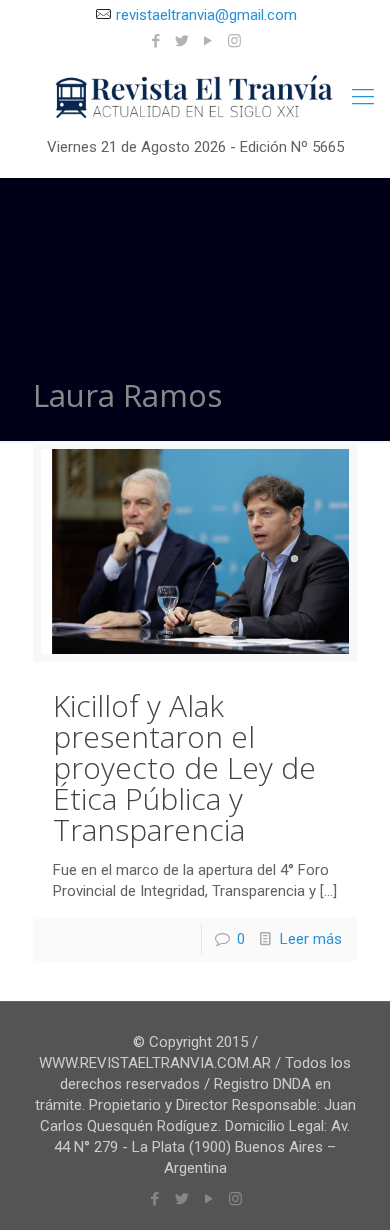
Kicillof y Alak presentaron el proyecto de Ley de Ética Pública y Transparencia (184, 767)
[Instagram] (234, 41)
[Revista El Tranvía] (195, 97)
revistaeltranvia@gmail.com (206, 15)
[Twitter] (182, 41)
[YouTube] (208, 41)
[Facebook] (156, 41)
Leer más (311, 939)
